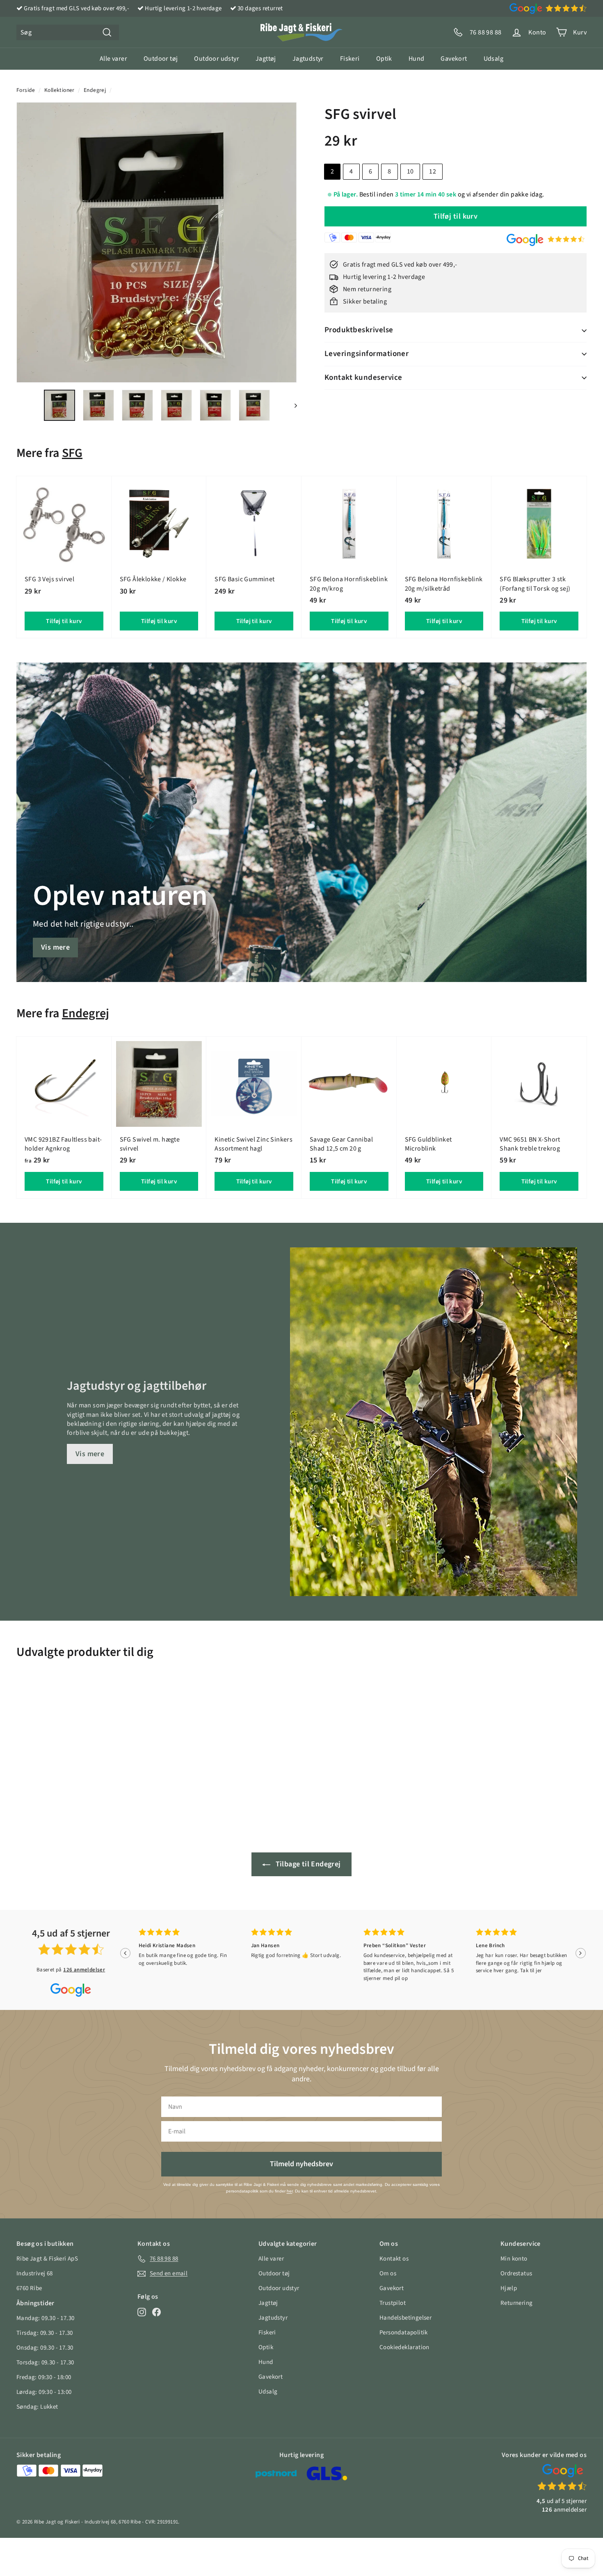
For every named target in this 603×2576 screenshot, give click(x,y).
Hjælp (509, 2288)
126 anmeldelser (84, 1970)
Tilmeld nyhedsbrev (301, 2164)
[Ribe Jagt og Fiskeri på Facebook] (156, 2312)
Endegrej (95, 90)
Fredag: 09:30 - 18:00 (44, 2377)
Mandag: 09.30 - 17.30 (45, 2318)
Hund (417, 59)
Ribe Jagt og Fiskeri (57, 2522)
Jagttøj (266, 59)
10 (410, 171)
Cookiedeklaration (404, 2347)
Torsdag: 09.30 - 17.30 (45, 2362)
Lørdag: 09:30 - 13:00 (44, 2392)
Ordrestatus (516, 2273)
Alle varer (113, 59)
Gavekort (454, 59)
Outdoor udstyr (217, 59)
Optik (384, 59)
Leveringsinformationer (367, 354)
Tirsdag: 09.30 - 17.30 (45, 2333)
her (290, 2191)
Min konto (514, 2259)
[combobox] (68, 32)
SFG (72, 453)
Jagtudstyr (308, 59)
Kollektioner (59, 90)
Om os (388, 2273)
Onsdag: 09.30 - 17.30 (45, 2348)
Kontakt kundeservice (363, 378)
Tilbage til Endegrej (307, 1864)
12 (433, 171)
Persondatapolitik (404, 2333)
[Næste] (292, 405)
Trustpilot (393, 2303)
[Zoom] (157, 242)
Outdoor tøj (161, 59)
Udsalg (493, 59)
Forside (26, 90)
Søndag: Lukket (37, 2407)
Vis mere (55, 947)
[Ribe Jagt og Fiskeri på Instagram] (142, 2312)
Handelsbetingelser (405, 2318)
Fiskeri (350, 59)
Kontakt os (394, 2259)
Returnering (516, 2303)
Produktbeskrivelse (359, 330)
